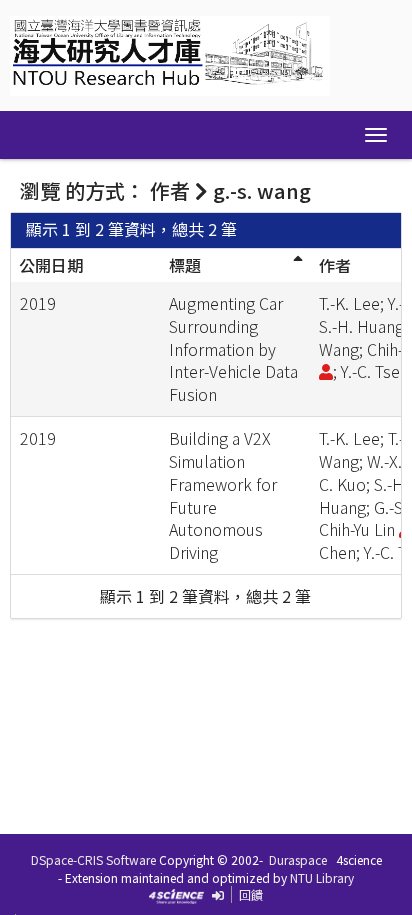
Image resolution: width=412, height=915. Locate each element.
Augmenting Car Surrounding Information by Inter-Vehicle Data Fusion (233, 348)
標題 (185, 265)
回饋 (251, 894)
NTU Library (322, 877)
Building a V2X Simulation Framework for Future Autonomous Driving (223, 495)
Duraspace (298, 859)
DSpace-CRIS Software (93, 859)
